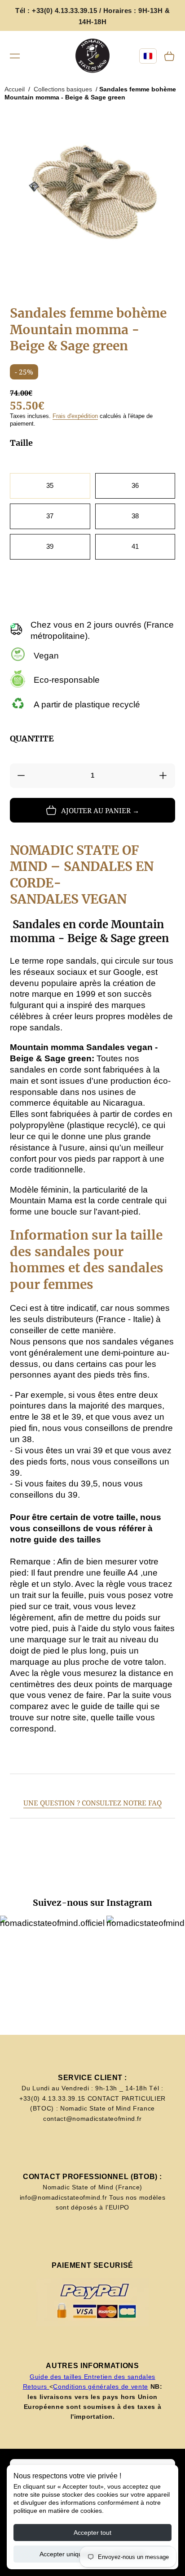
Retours (36, 2386)
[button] (15, 56)
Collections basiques (63, 89)
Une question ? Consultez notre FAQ (92, 1803)
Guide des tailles (57, 2377)
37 (50, 516)
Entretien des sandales (120, 2377)
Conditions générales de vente (101, 2386)
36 (135, 485)
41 (135, 546)
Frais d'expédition (75, 416)
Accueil (15, 89)
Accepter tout (92, 2533)
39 (50, 546)
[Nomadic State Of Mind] (93, 56)
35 (50, 485)
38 (135, 516)
